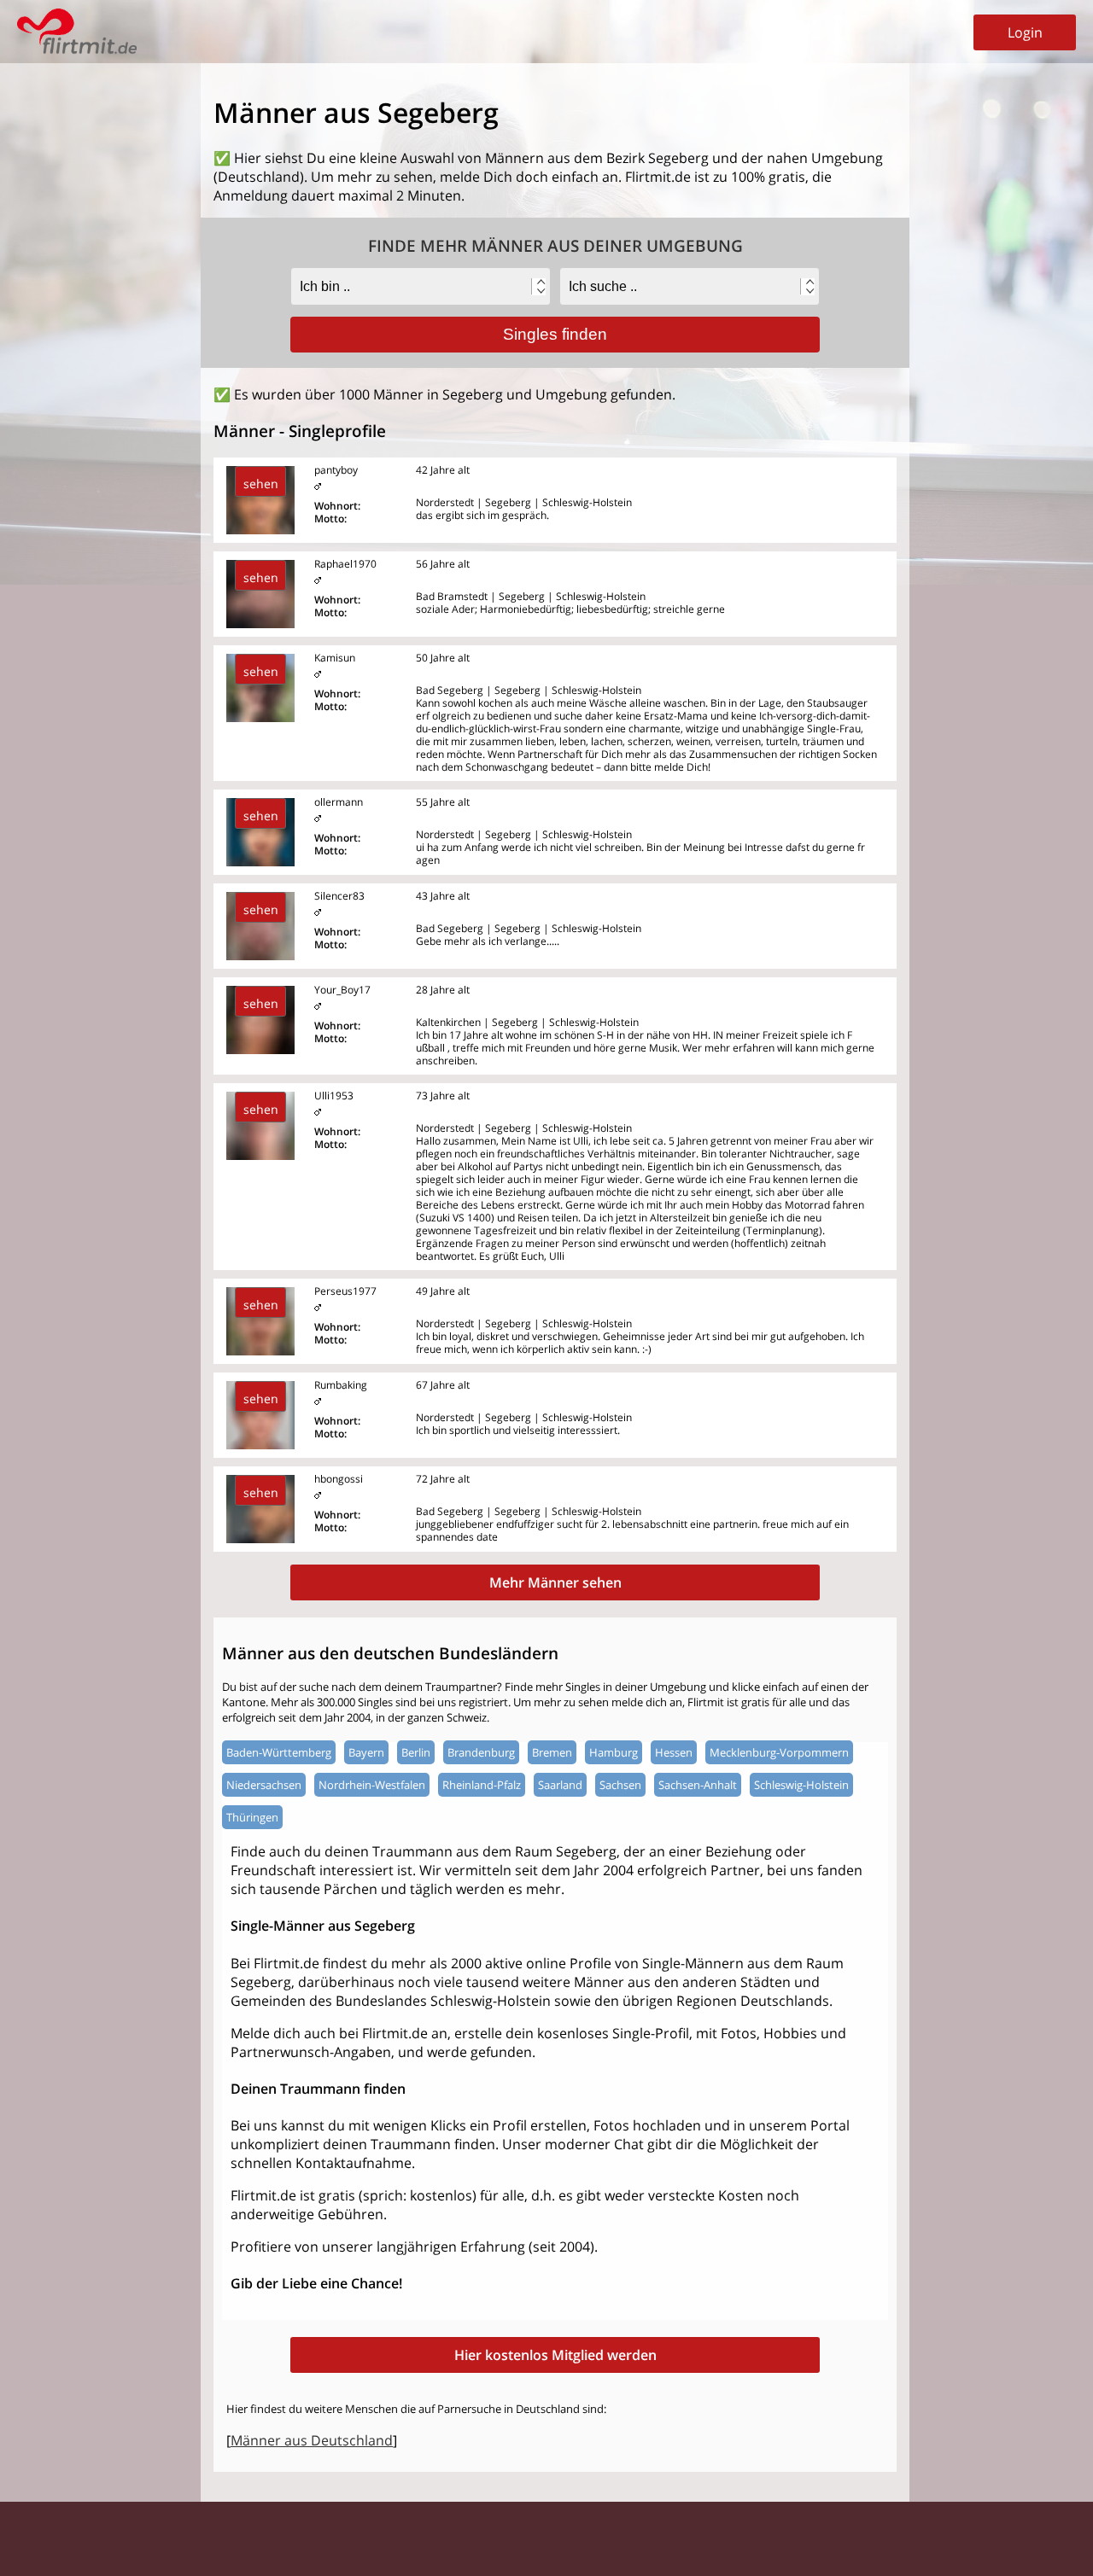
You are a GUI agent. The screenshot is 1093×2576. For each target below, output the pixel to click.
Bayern (366, 1752)
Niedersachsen (264, 1785)
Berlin (416, 1752)
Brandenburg (481, 1752)
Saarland (560, 1785)
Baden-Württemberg (279, 1752)
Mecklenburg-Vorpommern (779, 1752)
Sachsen (620, 1785)
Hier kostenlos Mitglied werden (555, 2355)
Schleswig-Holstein (801, 1785)
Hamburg (614, 1752)
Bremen (552, 1752)
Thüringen (252, 1817)
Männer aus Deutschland (312, 2440)
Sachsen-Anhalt (698, 1785)
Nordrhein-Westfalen (372, 1785)
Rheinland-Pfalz (482, 1785)
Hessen (674, 1752)
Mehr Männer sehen (555, 1582)
